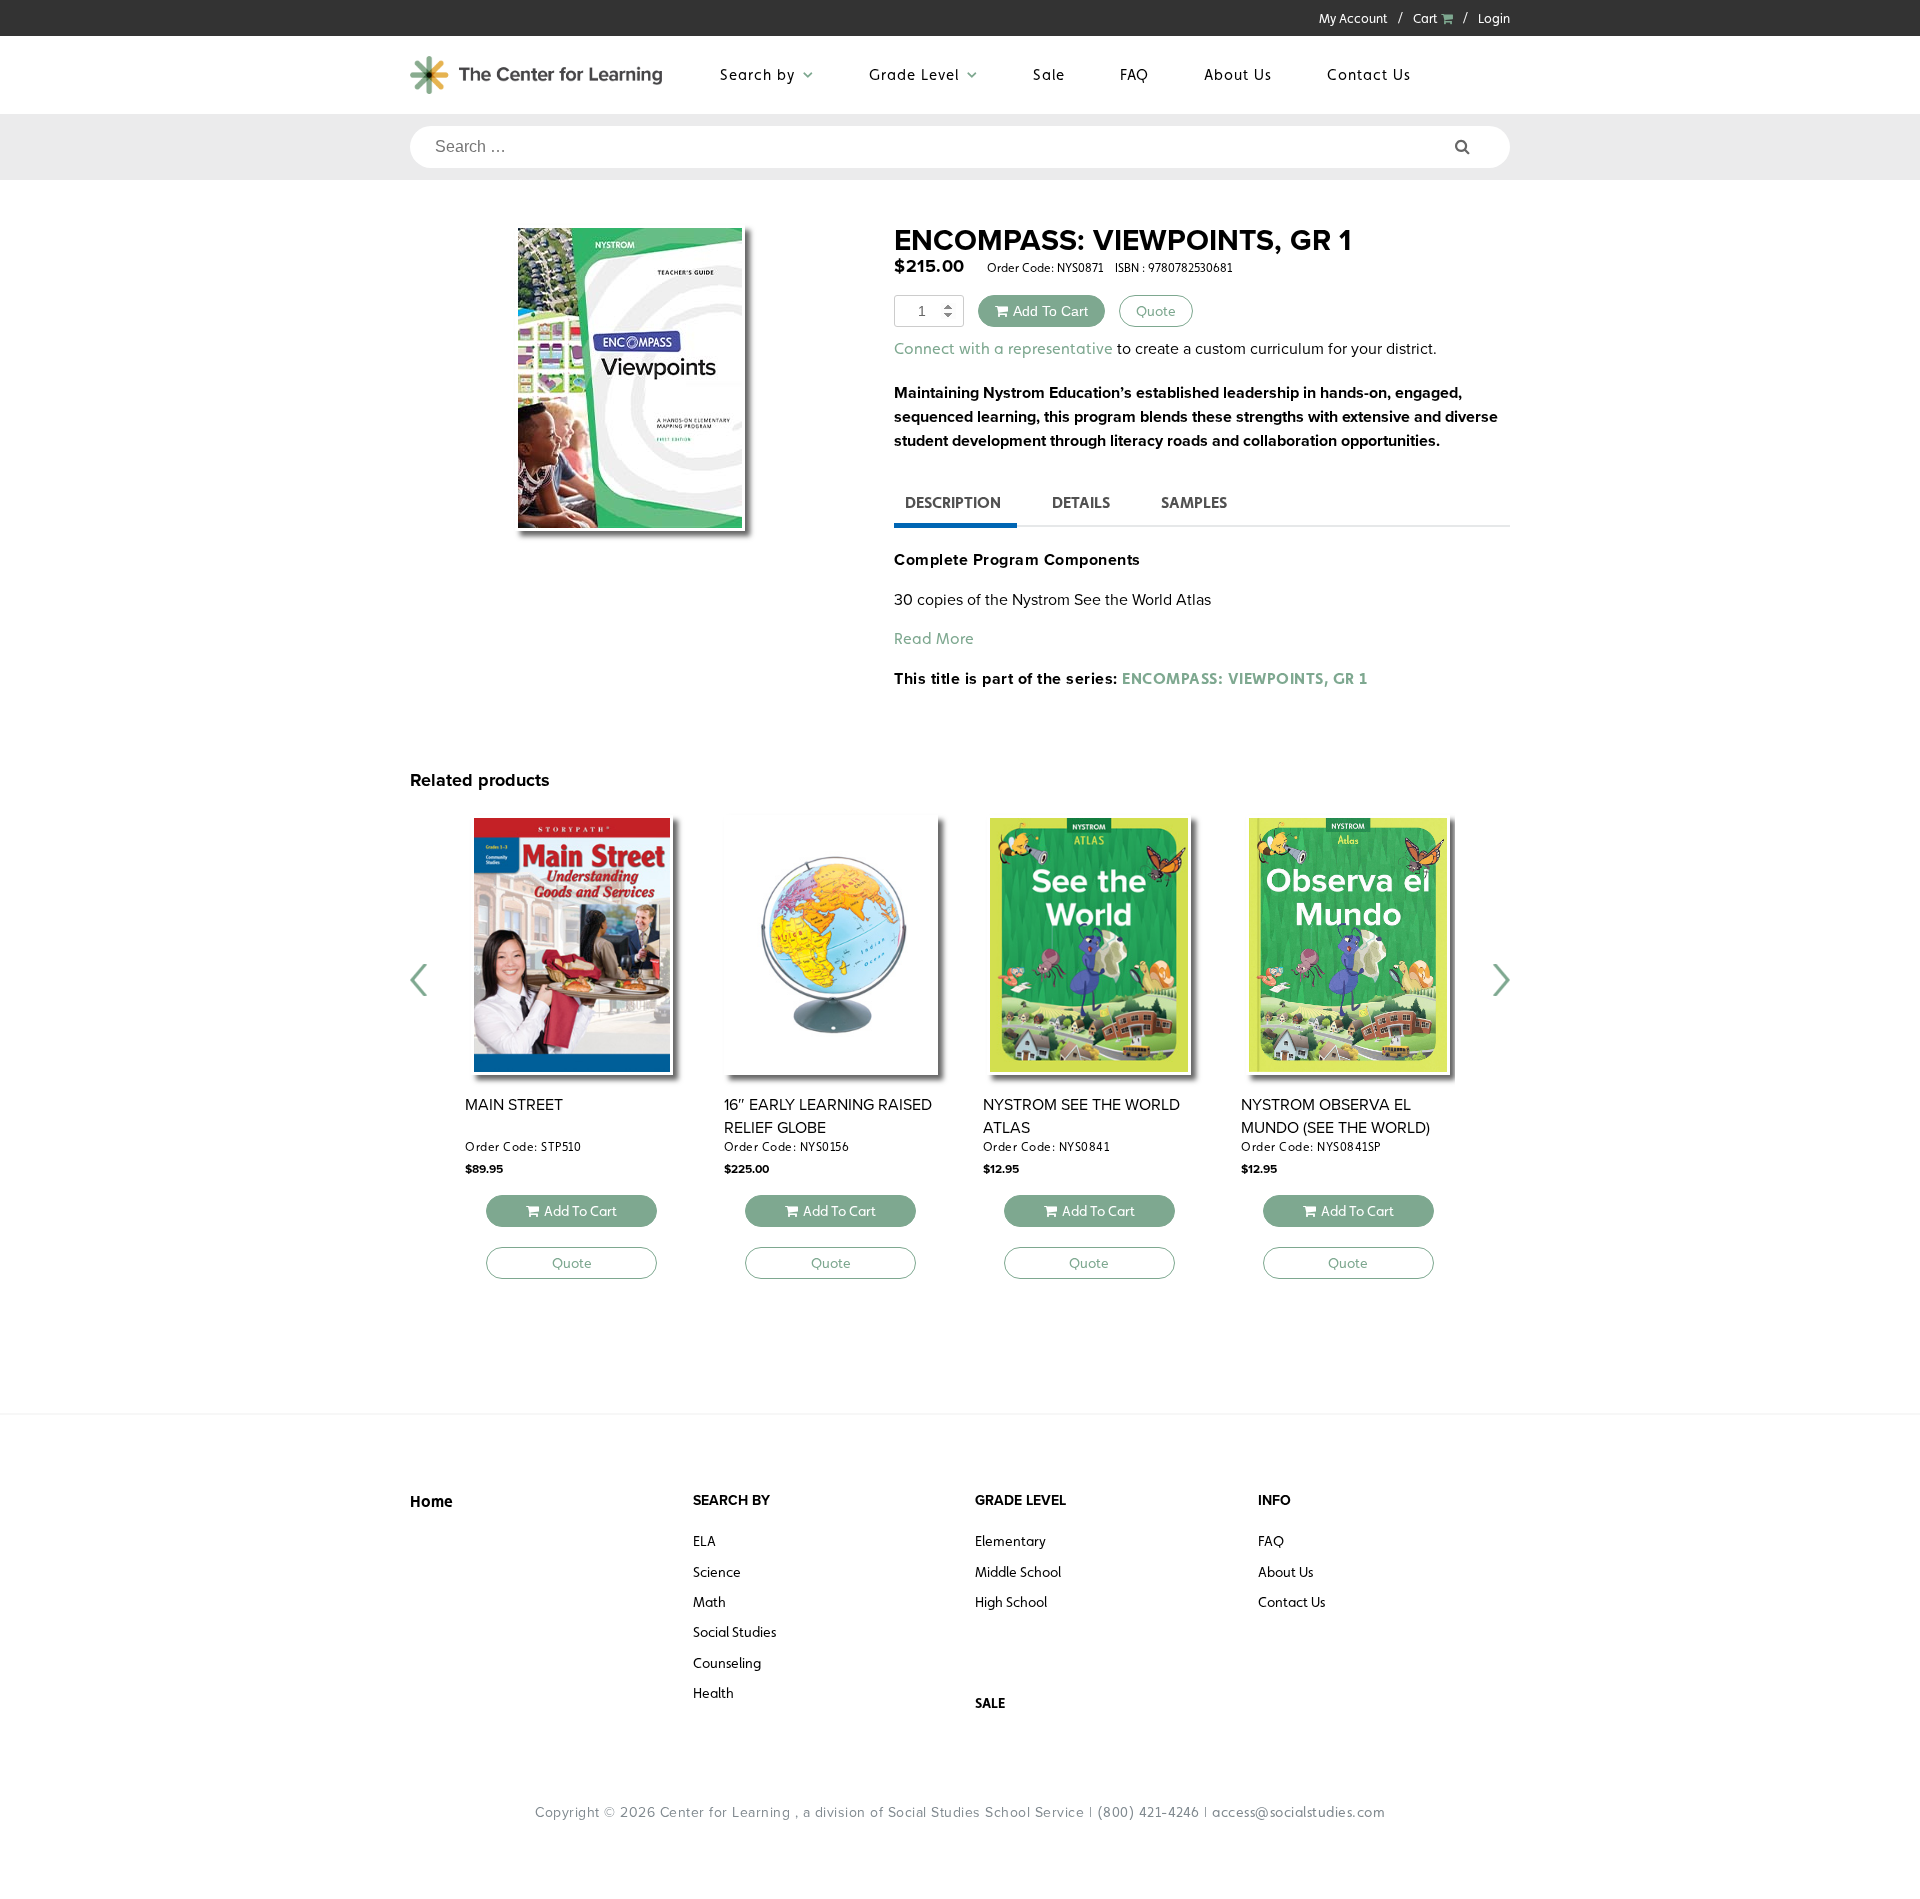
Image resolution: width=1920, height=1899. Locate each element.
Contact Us (1369, 74)
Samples (1194, 502)
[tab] (953, 505)
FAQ (1134, 74)
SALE (990, 1703)
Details (1081, 502)
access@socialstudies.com (1298, 1812)
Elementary (1010, 1541)
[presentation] (419, 980)
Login (1494, 18)
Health (713, 1693)
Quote (1156, 311)
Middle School (1018, 1572)
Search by (757, 74)
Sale (1049, 74)
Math (709, 1602)
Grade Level (914, 74)
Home (431, 1501)
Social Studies (734, 1632)
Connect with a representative (1003, 348)
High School (1011, 1602)
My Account (1353, 18)
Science (717, 1572)
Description (953, 502)
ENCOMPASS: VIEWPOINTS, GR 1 (1245, 678)
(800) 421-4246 (1148, 1812)
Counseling (727, 1663)
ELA (704, 1541)
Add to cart (1050, 311)
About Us (1238, 74)
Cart (1427, 18)
